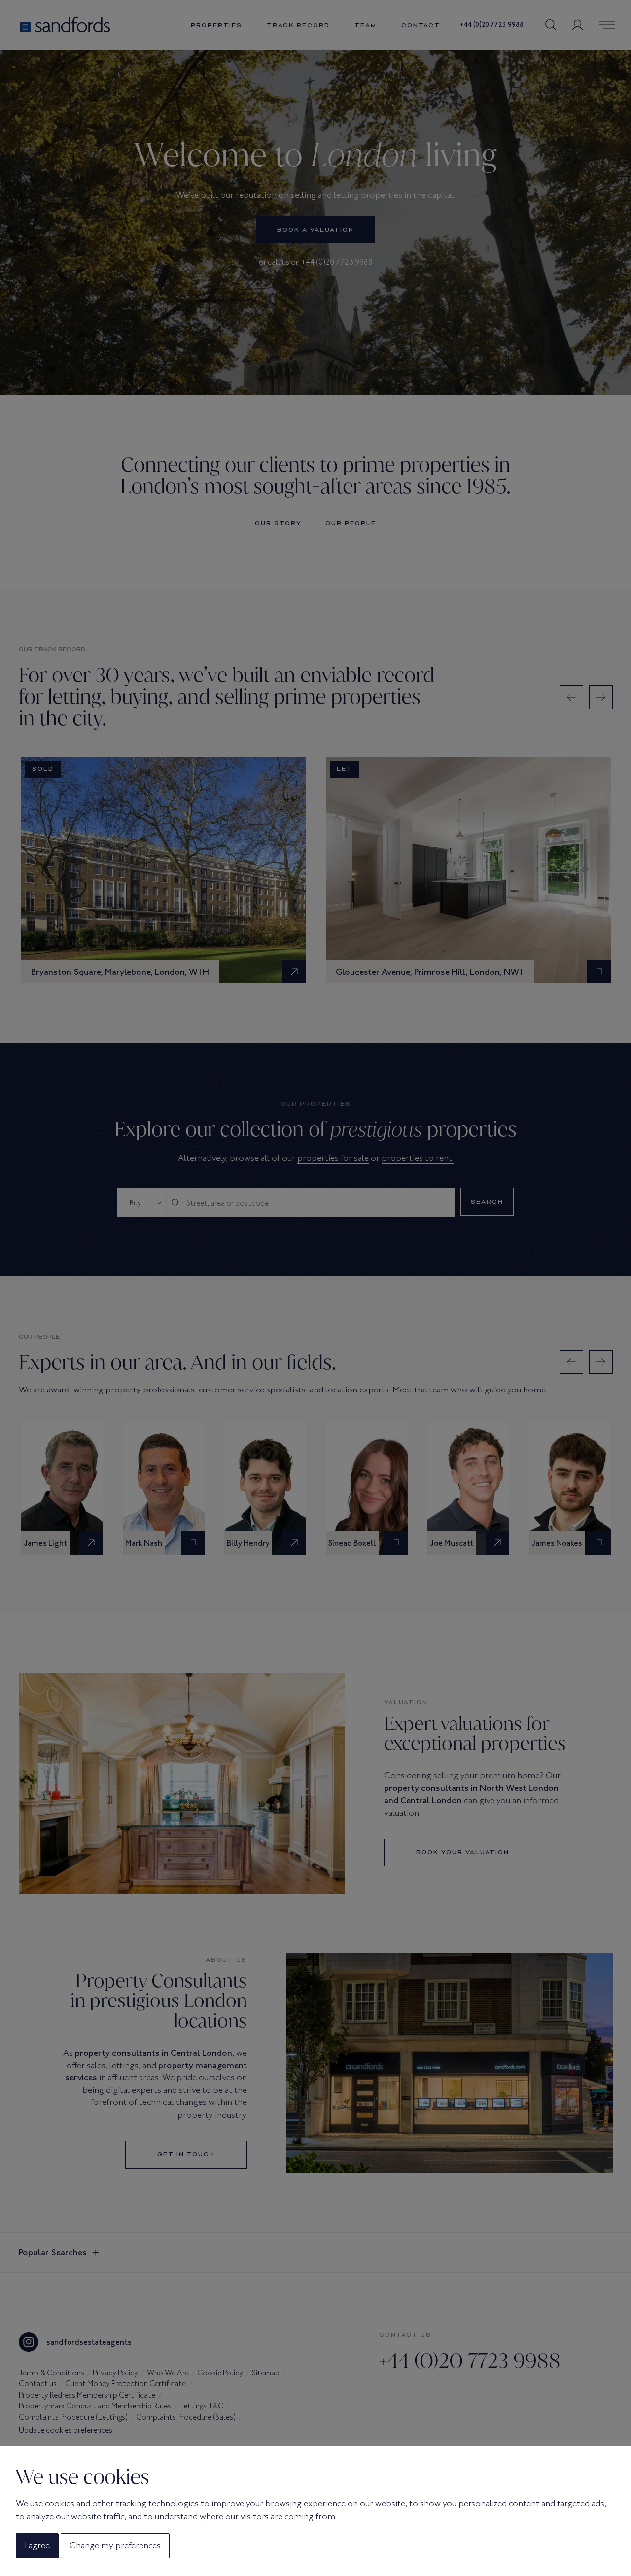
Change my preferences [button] (115, 2545)
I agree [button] (37, 2545)
